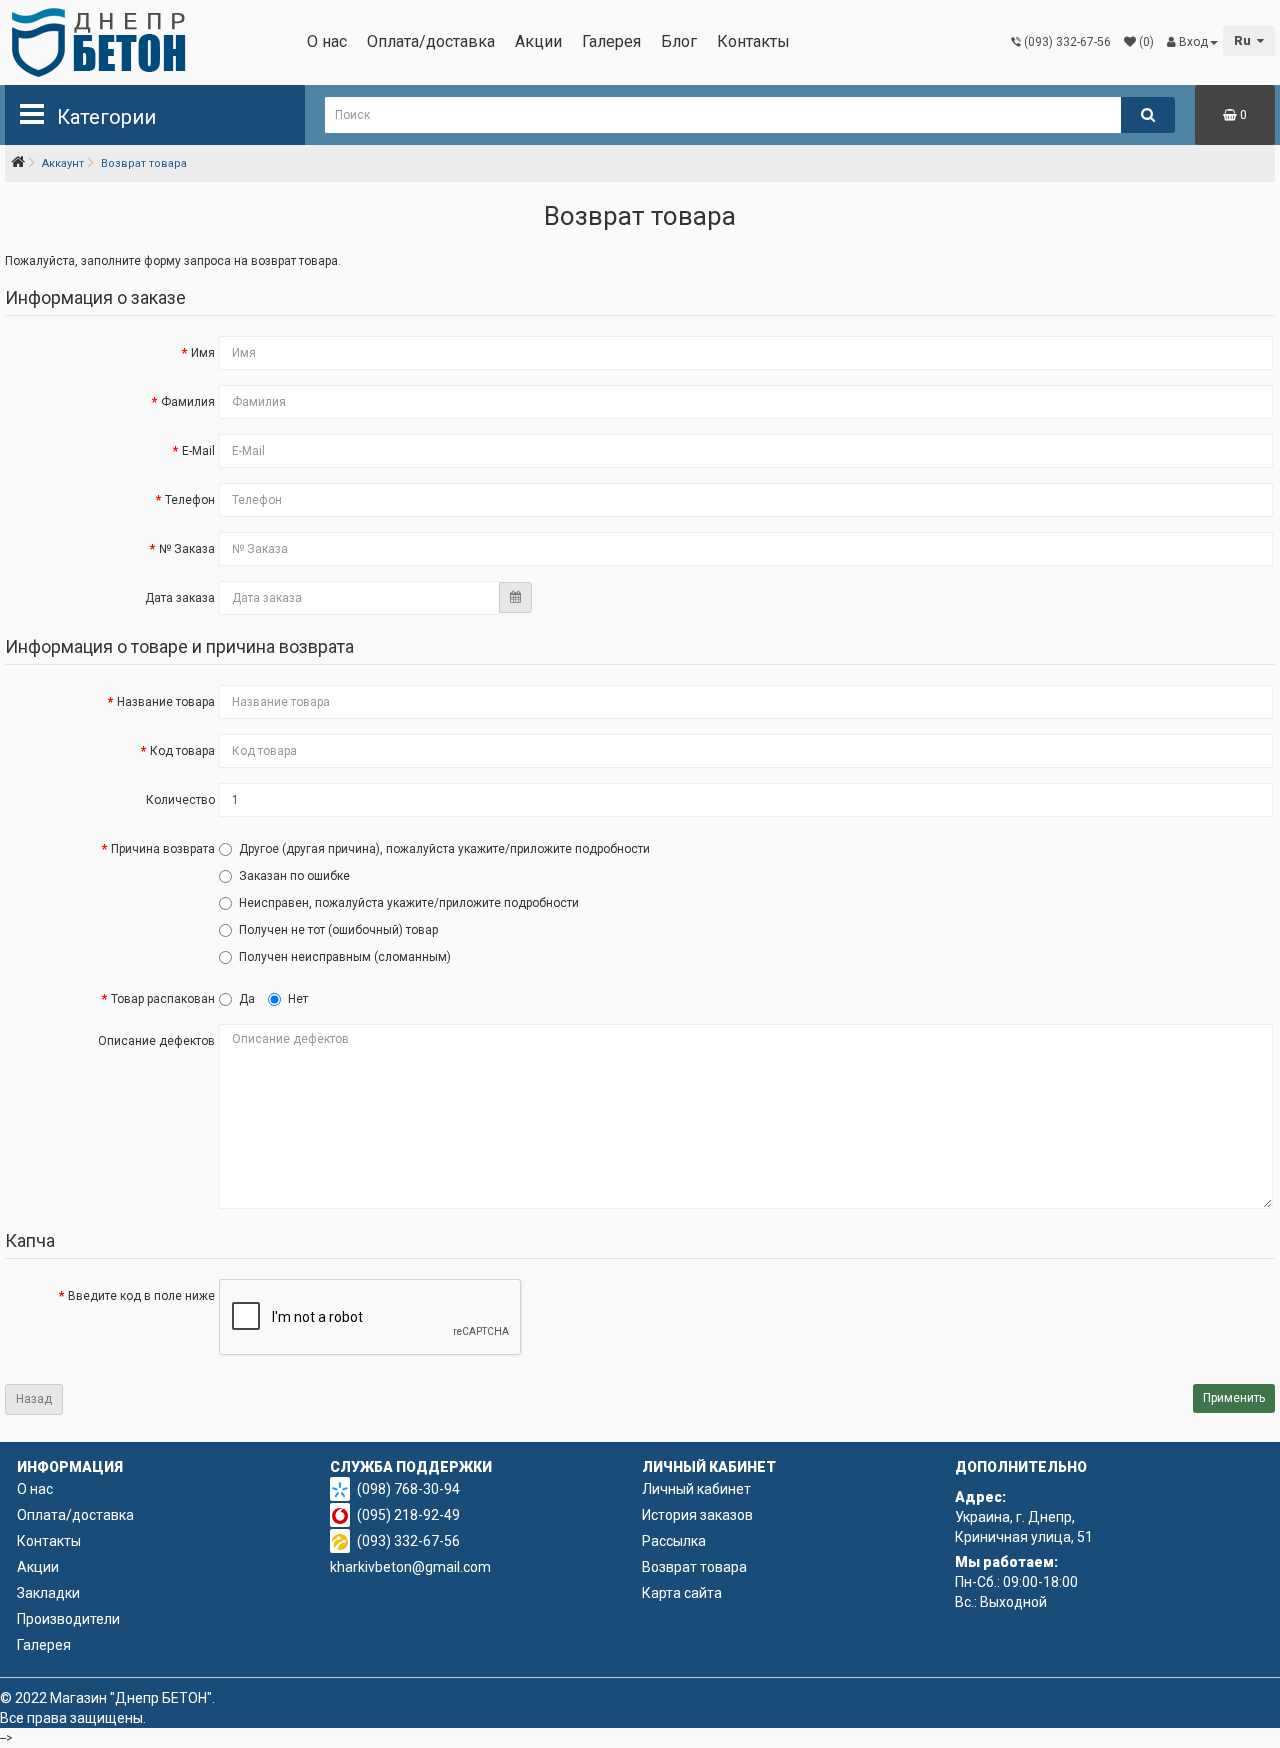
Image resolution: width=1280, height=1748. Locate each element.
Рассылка (674, 1541)
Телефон (190, 500)
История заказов (697, 1515)
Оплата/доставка (431, 41)
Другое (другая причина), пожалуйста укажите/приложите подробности (444, 849)
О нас (327, 41)
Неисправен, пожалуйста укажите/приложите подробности (409, 903)
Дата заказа (180, 598)
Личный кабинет (696, 1489)
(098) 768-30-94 (408, 1489)
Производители (68, 1619)
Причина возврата (163, 849)
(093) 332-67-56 (408, 1541)
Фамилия (188, 402)
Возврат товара (144, 163)
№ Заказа (187, 549)
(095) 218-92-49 (408, 1515)
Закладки (48, 1593)
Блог (679, 41)
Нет (298, 999)
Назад (34, 1399)
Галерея (611, 41)
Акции (538, 41)
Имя (203, 353)
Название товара (166, 702)
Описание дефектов (156, 1041)
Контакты (753, 41)
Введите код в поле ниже (141, 1296)
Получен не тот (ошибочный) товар (338, 930)
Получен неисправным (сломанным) (345, 957)
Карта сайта (682, 1593)
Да (247, 999)
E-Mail (198, 451)
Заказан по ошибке (294, 876)
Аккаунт (63, 163)
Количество (180, 800)
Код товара (182, 751)
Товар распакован (163, 999)
